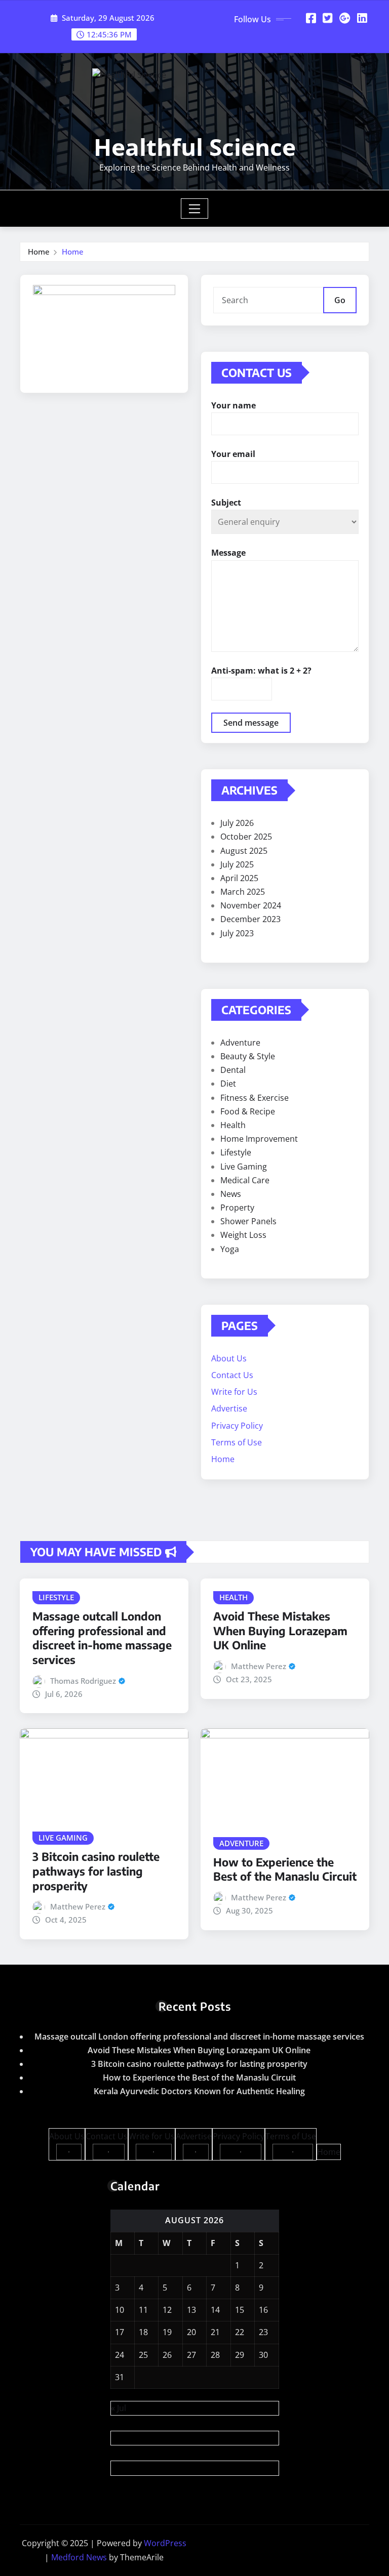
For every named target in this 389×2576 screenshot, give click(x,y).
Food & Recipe (248, 1111)
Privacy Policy (237, 1426)
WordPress (165, 2543)
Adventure (240, 1043)
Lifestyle (236, 1152)
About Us (229, 1358)
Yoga (230, 1249)
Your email (233, 454)
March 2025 (243, 892)
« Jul (119, 2408)
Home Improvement (259, 1139)
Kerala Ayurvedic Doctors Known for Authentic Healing (199, 2091)
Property (237, 1208)
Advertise (229, 1408)
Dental (233, 1070)
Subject (226, 503)
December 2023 (250, 919)
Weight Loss (243, 1235)
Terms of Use (237, 1442)
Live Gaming (244, 1167)
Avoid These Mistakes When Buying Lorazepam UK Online (280, 1630)
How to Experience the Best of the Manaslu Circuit (285, 1869)
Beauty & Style (248, 1056)
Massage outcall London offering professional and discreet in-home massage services (102, 1638)
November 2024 (251, 905)
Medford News (79, 2557)
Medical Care (245, 1180)
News (231, 1194)
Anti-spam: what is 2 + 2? (261, 671)
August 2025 (244, 851)
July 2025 (237, 864)
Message (228, 553)
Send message (251, 723)
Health (233, 1125)
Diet (228, 1084)
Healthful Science (195, 147)
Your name (234, 405)
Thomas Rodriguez (83, 1681)
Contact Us (232, 1375)
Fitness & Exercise (255, 1098)
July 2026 (237, 823)
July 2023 (237, 933)
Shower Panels (248, 1221)
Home (39, 252)
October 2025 (246, 837)
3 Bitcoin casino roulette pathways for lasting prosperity (96, 1871)
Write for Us (234, 1392)
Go (340, 300)
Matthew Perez (259, 1666)
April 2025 (239, 878)
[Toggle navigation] (195, 209)
